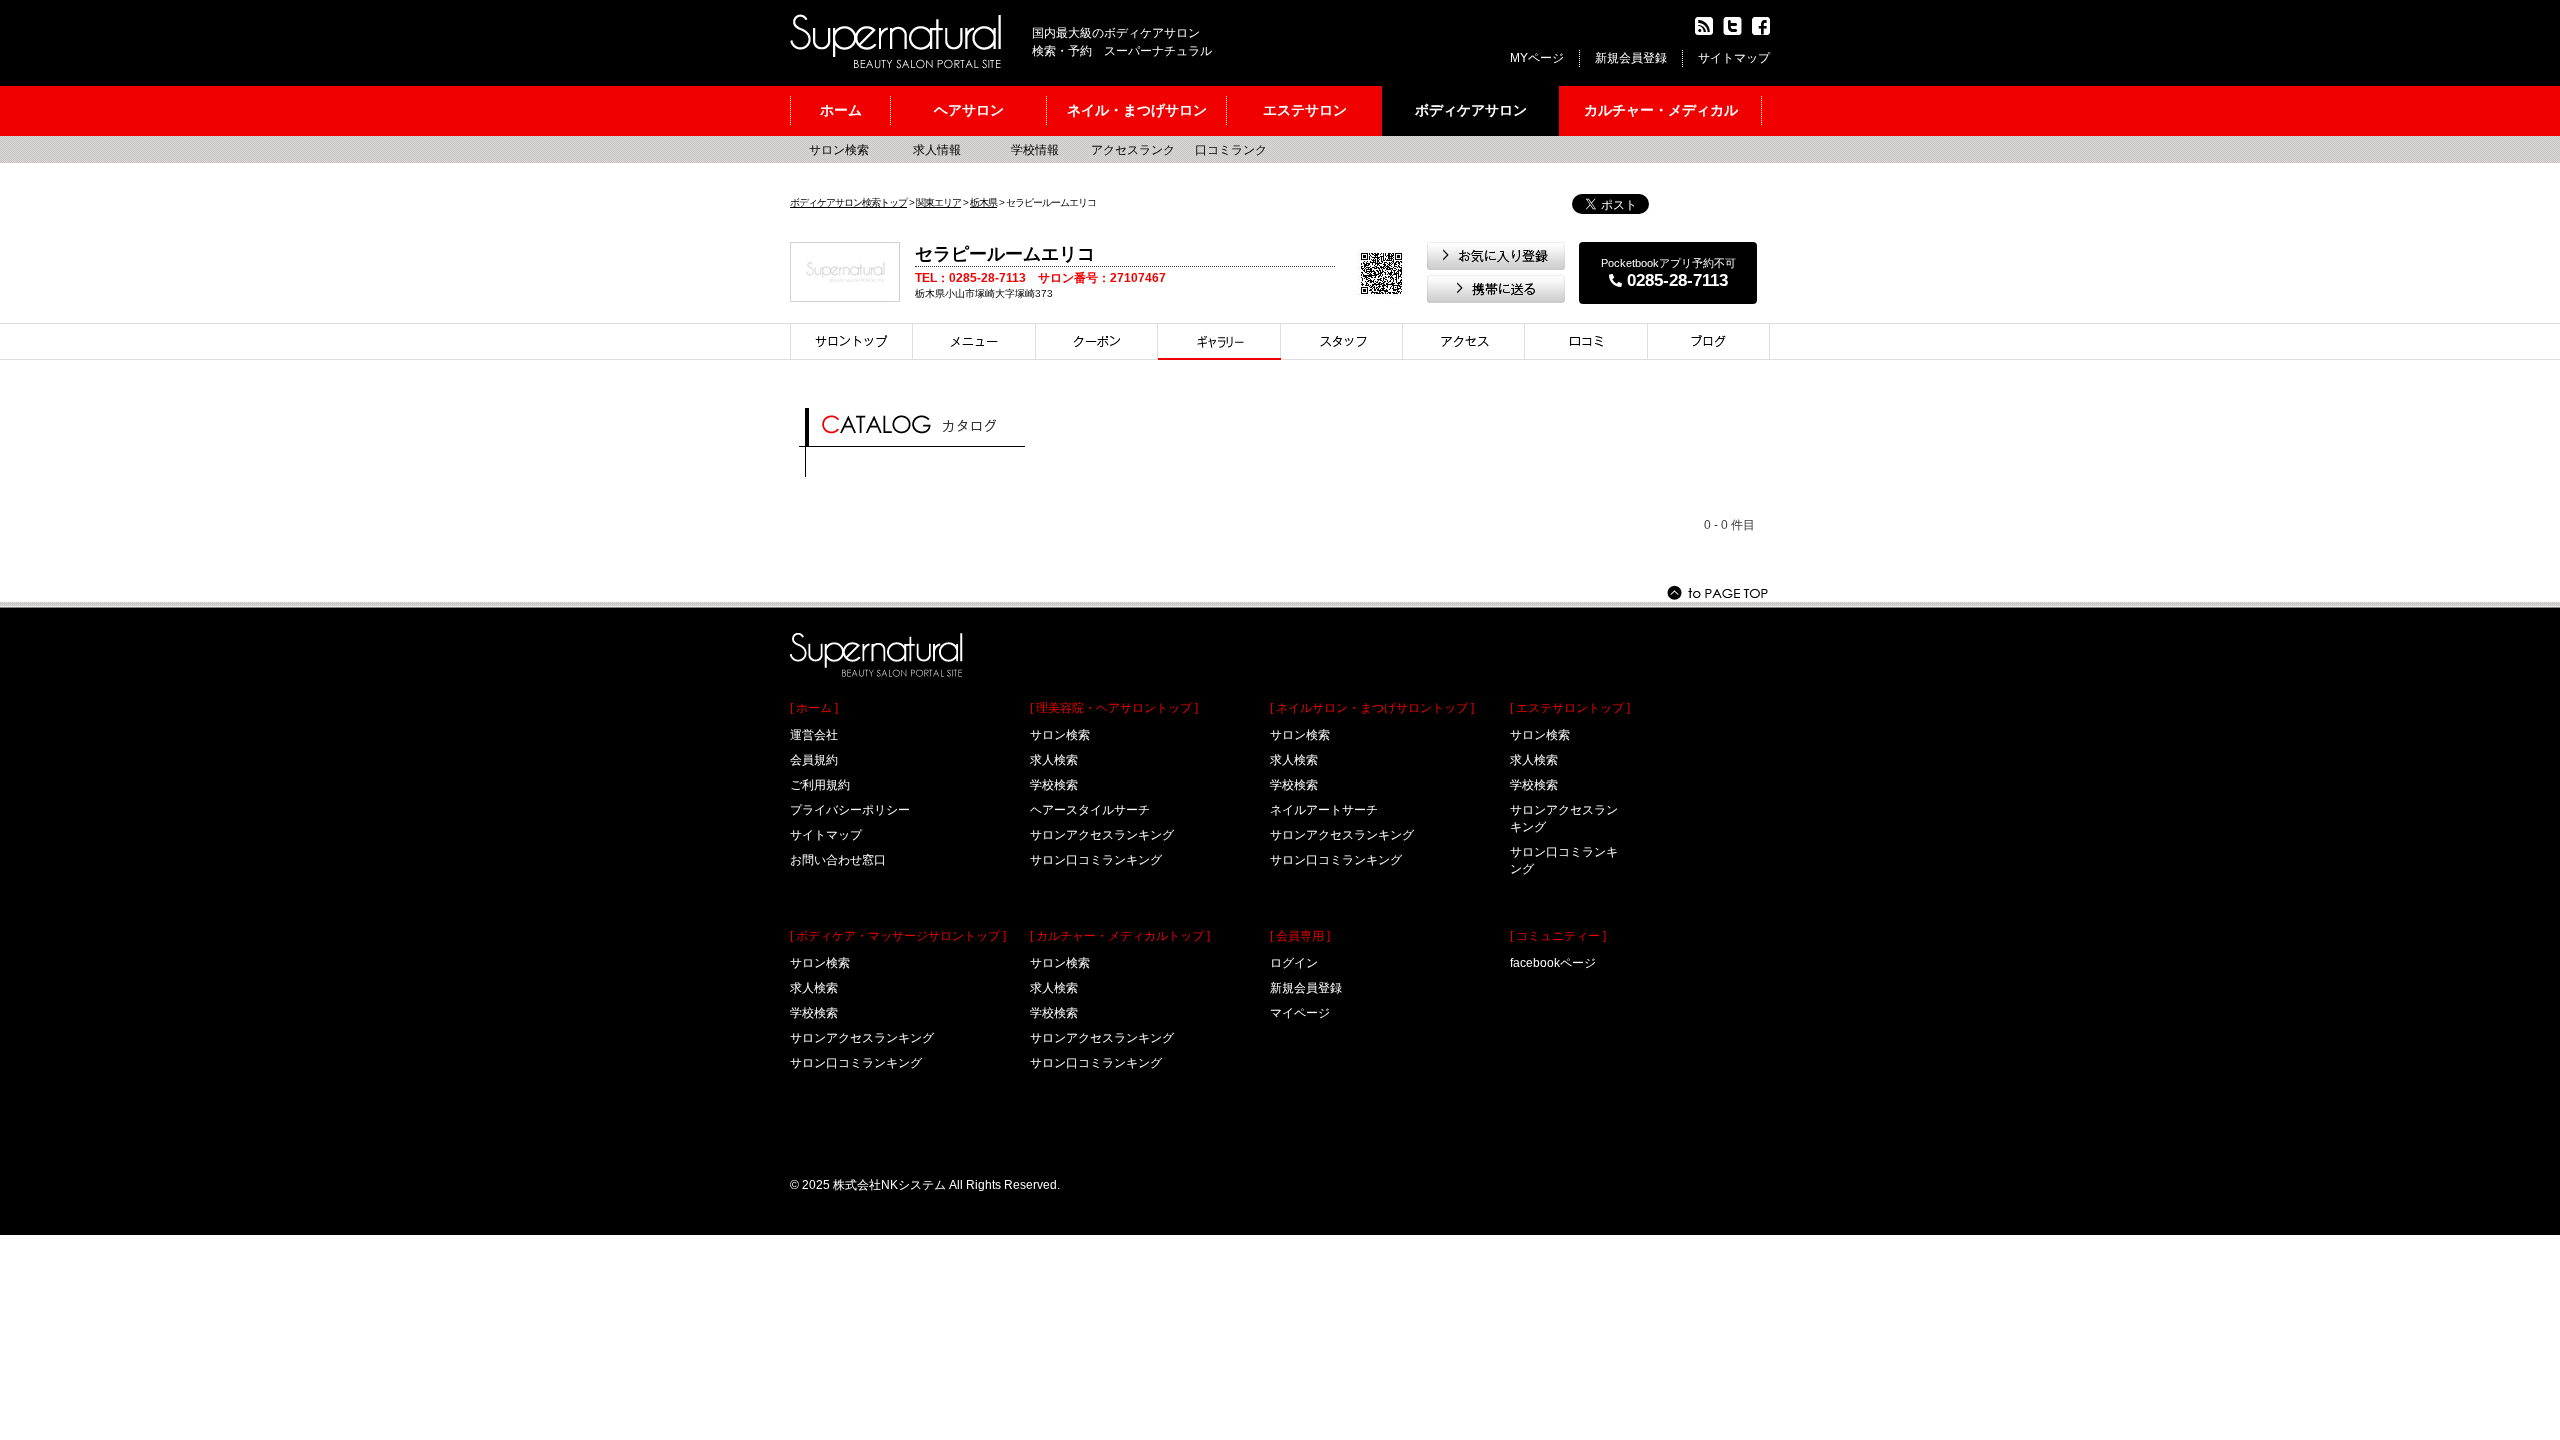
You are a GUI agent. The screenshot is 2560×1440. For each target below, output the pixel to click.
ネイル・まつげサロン (1137, 110)
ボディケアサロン (1471, 110)
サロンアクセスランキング (862, 1038)
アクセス (1464, 341)
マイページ (1300, 1013)
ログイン (1294, 963)
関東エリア (938, 202)
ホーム (841, 110)
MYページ (1537, 58)
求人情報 (937, 150)
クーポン (1097, 341)
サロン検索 (839, 150)
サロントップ (851, 341)
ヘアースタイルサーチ (1090, 810)
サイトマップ (1734, 58)
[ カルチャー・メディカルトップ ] (1120, 936)
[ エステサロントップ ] (1570, 708)
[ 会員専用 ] (1300, 936)
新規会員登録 (1631, 58)
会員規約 (814, 760)
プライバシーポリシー (850, 810)
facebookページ (1553, 963)
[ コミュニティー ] (1558, 936)
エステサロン (1305, 110)
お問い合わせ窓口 (838, 860)
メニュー (974, 341)
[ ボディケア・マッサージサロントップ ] (898, 936)
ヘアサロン (969, 110)
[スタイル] (1219, 341)
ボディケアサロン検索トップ (848, 202)
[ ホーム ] (814, 708)
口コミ (1586, 341)
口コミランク (1231, 150)
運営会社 (814, 735)
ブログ (1709, 341)
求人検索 (814, 988)
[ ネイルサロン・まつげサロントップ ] (1372, 708)
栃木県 (983, 202)
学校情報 (1035, 150)
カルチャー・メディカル (1661, 110)
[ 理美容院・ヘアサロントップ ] (1114, 708)
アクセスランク (1133, 150)
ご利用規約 (820, 785)
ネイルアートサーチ (1324, 810)
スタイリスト (1342, 341)
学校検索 (814, 1013)
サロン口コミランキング (856, 1063)
